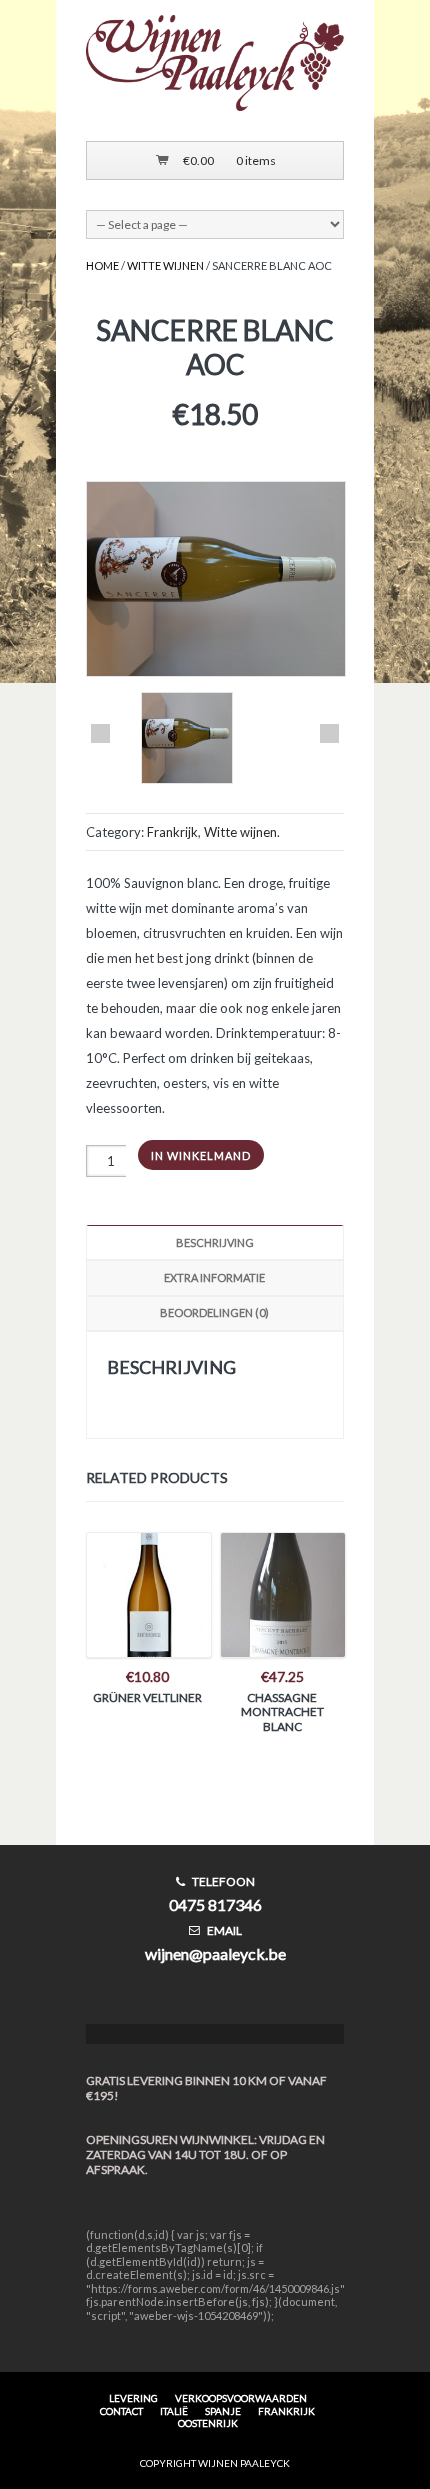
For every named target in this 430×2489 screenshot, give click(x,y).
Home (102, 265)
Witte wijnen (165, 265)
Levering (133, 2398)
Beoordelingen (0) (214, 1312)
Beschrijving (215, 1242)
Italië (174, 2411)
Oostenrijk (208, 2423)
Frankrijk (172, 832)
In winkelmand (201, 1155)
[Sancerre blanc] (187, 739)
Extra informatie (214, 1277)
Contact (121, 2411)
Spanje (223, 2411)
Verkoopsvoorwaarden (241, 2398)
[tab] (215, 1242)
